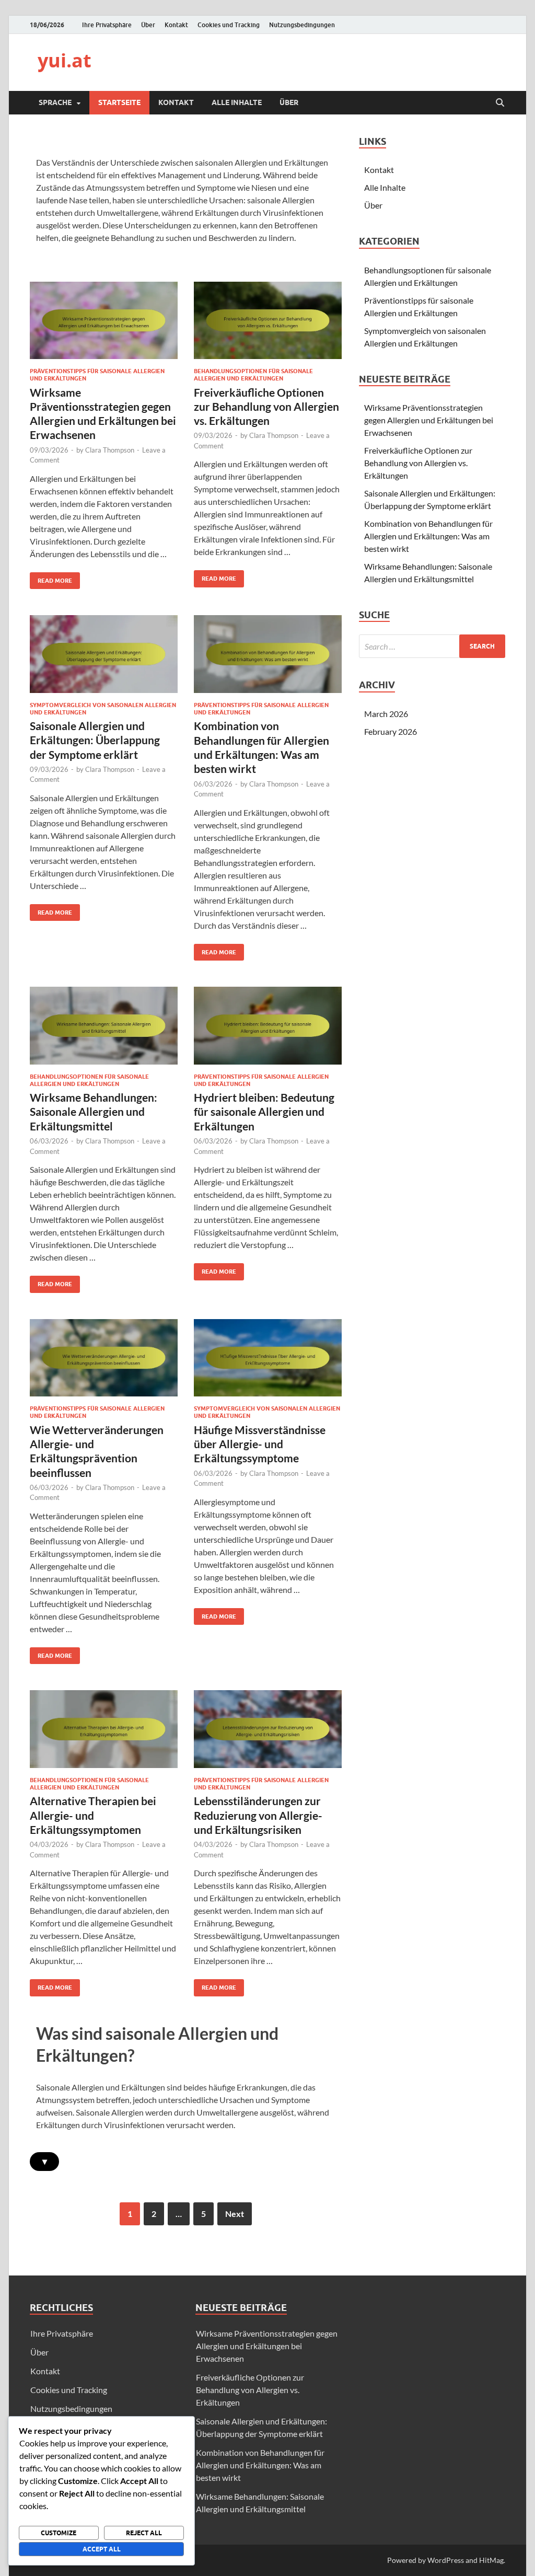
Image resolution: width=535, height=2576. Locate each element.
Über (148, 25)
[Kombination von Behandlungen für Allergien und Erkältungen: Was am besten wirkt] (268, 654)
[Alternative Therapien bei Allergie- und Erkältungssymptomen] (104, 1729)
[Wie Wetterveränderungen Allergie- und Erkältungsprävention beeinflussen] (104, 1358)
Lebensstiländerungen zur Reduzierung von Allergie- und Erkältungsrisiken (258, 1815)
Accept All (102, 2549)
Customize (59, 2533)
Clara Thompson (110, 450)
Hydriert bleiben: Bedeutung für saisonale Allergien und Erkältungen (264, 1112)
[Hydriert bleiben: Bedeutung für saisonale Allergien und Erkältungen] (268, 1026)
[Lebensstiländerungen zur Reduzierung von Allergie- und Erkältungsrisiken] (268, 1729)
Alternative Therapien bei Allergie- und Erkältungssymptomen (93, 1815)
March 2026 (386, 714)
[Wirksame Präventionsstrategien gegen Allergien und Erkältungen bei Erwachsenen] (104, 320)
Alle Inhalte (237, 102)
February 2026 (391, 731)
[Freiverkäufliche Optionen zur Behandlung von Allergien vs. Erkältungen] (268, 320)
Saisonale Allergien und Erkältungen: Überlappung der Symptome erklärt (95, 740)
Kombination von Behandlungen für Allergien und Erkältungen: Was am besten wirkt (428, 536)
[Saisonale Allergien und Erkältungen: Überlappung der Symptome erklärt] (104, 654)
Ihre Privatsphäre (107, 25)
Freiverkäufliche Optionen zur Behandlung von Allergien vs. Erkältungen (266, 407)
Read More (51, 578)
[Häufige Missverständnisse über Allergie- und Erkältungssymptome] (268, 1358)
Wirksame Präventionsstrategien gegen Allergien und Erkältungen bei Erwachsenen (429, 420)
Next (235, 2214)
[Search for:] (432, 646)
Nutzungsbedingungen (302, 25)
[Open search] (500, 103)
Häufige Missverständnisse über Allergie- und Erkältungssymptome (260, 1444)
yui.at (65, 60)
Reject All (144, 2533)
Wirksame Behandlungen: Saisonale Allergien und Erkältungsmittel (94, 1112)
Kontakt (176, 25)
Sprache (55, 102)
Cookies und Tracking (229, 25)
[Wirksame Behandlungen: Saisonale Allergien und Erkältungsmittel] (104, 1026)
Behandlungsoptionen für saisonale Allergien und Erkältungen (253, 375)
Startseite (119, 102)
